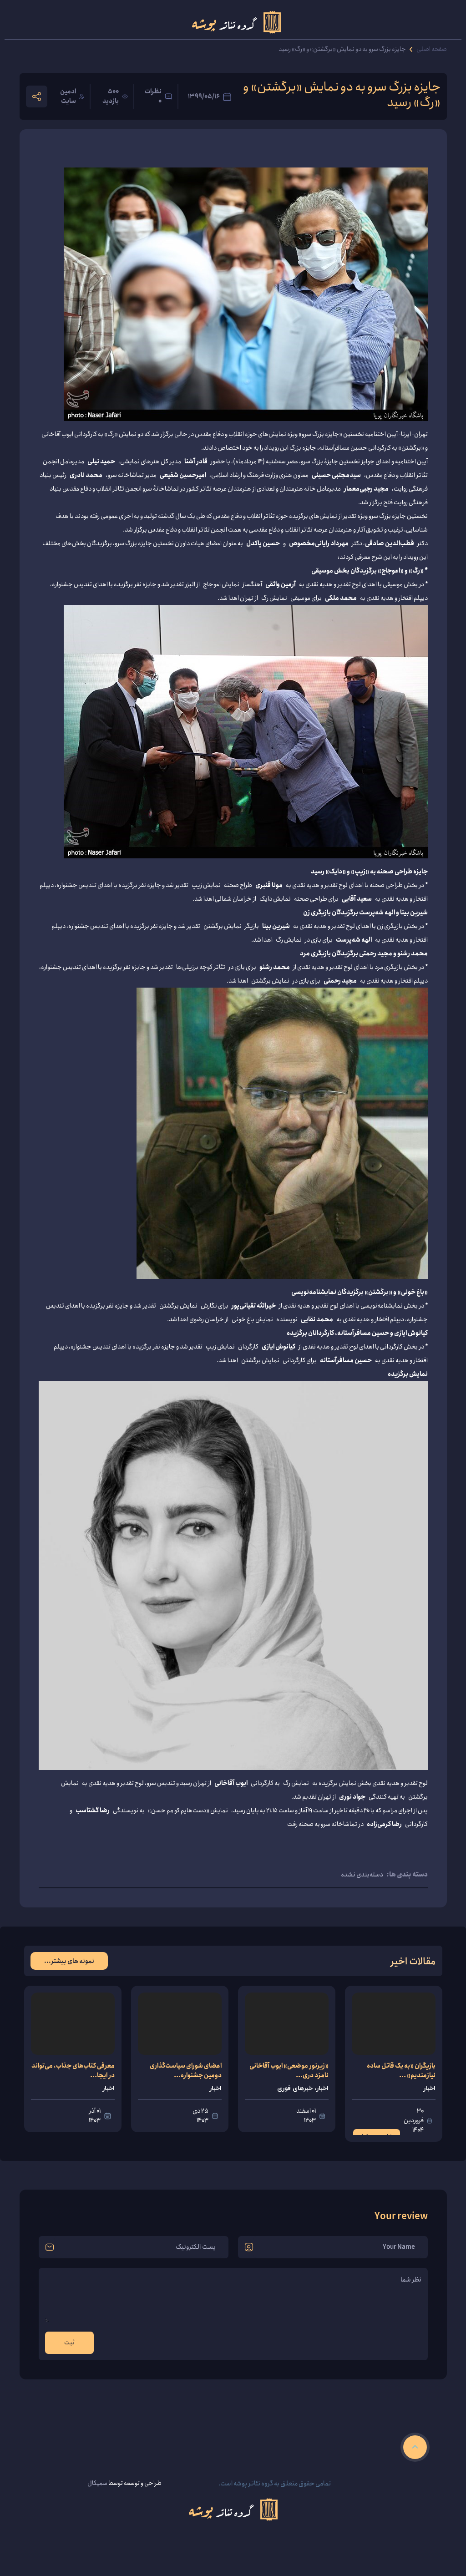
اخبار (429, 2088)
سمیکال (97, 2483)
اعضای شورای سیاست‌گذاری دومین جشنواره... (186, 2071)
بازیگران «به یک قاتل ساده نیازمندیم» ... (401, 2071)
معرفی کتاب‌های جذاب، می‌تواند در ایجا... (73, 2071)
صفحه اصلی (432, 49)
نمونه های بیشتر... (69, 1960)
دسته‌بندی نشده (362, 1874)
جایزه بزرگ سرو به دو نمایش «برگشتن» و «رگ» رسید (342, 49)
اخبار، (321, 2088)
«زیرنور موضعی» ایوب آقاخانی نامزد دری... (289, 2071)
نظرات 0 (153, 96)
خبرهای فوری (295, 2088)
